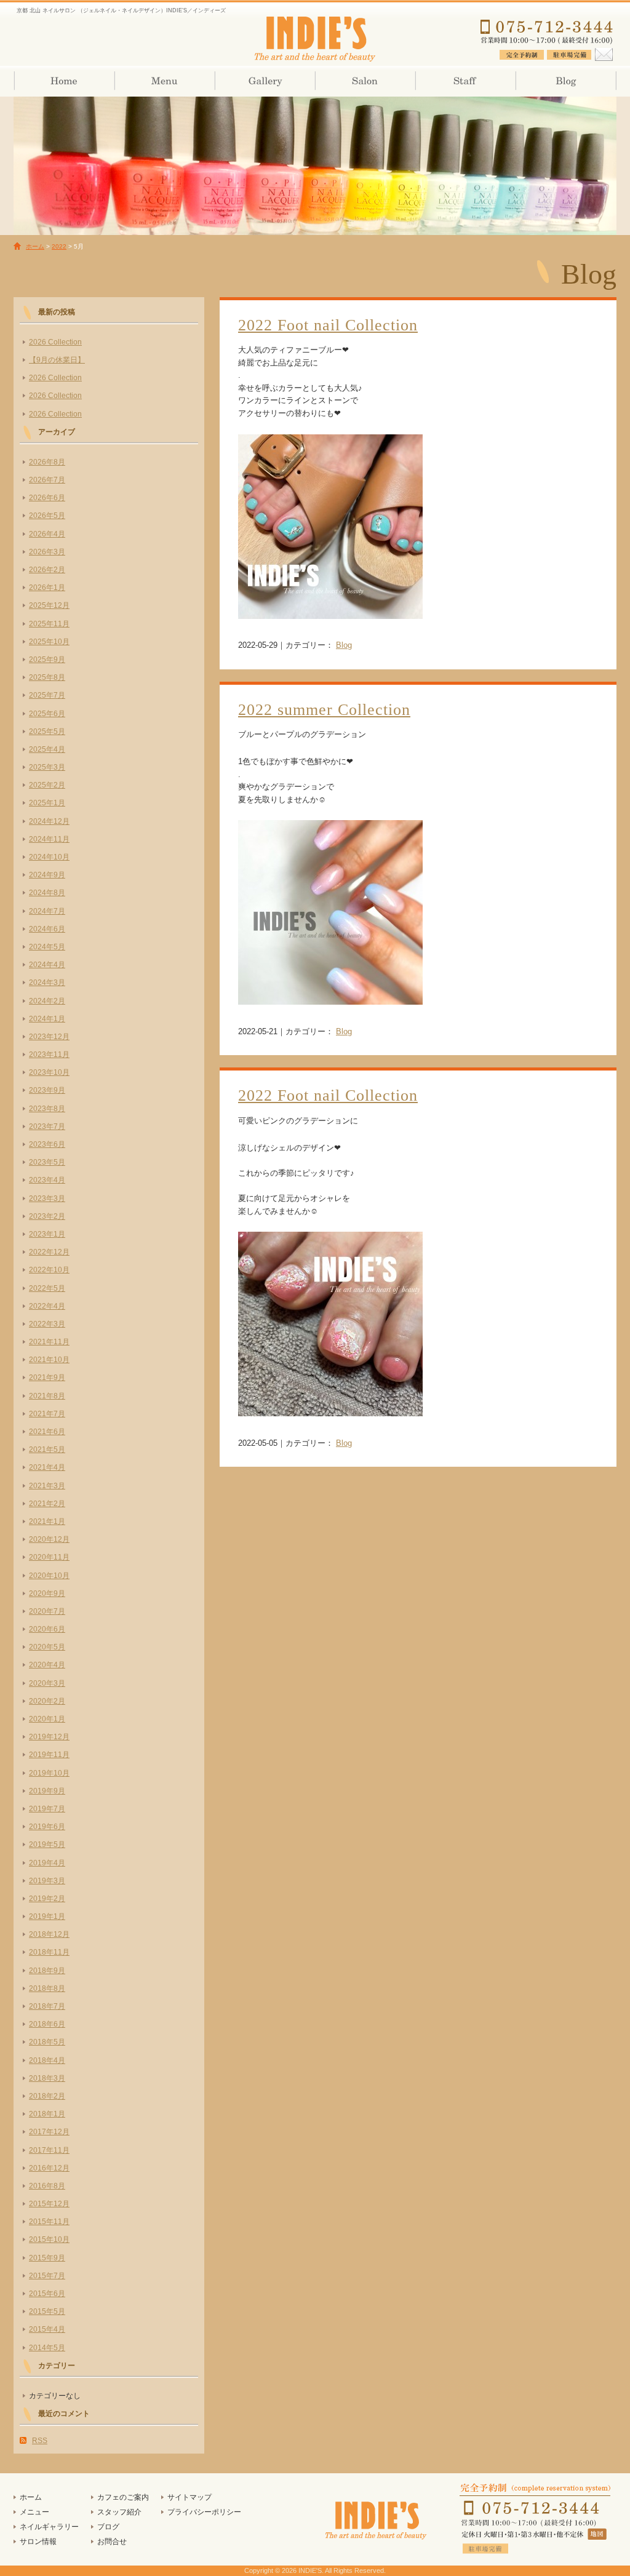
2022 (59, 246)
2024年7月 (47, 911)
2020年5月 (47, 1647)
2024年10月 (49, 857)
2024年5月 (47, 947)
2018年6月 (47, 2024)
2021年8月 (47, 1396)
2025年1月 (47, 803)
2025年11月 (49, 624)
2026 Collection (55, 342)
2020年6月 (47, 1629)
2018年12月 (49, 1934)
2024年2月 (47, 1001)
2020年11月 (49, 1557)
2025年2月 (47, 785)
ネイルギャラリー (264, 81)
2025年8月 (47, 677)
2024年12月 (49, 821)
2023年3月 (47, 1198)
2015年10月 (49, 2239)
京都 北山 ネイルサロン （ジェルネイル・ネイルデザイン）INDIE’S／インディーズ (315, 37)
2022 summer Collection (324, 710)
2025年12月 (49, 605)
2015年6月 (47, 2294)
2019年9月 (47, 1791)
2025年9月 (47, 660)
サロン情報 (365, 81)
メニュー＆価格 (164, 81)
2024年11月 (49, 839)
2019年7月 (47, 1809)
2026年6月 (47, 498)
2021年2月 (47, 1504)
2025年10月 (49, 642)
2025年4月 (47, 749)
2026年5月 (47, 516)
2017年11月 (49, 2150)
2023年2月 (47, 1216)
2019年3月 (47, 1881)
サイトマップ (189, 2497)
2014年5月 (47, 2348)
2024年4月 (47, 965)
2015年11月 (49, 2222)
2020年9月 (47, 1593)
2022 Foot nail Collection (328, 325)
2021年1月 (47, 1521)
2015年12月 (49, 2204)
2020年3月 (47, 1683)
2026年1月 (47, 588)
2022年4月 (47, 1306)
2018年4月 (47, 2060)
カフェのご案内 (123, 2497)
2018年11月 (49, 1952)
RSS (40, 2441)
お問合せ (112, 2542)
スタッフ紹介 (465, 81)
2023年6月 (47, 1144)
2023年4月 (47, 1180)
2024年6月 (47, 929)
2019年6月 (47, 1827)
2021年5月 (47, 1449)
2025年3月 (47, 767)
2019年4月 (47, 1863)
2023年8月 (47, 1109)
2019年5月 (47, 1844)
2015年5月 (47, 2311)
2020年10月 (49, 1576)
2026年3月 (47, 552)
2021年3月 (47, 1486)
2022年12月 (49, 1252)
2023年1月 (47, 1234)
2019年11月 (49, 1755)
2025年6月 (47, 714)
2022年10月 (49, 1270)
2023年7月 (47, 1127)
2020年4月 (47, 1665)
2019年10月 (49, 1773)
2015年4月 (47, 2329)
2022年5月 (47, 1288)
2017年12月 (49, 2132)
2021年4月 (47, 1467)
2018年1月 (47, 2114)
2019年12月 (49, 1737)
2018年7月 (47, 2006)
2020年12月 (49, 1539)
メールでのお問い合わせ (603, 52)
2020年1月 (47, 1719)
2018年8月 (47, 1988)
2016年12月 (49, 2168)
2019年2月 (47, 1899)
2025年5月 (47, 732)
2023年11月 (49, 1055)
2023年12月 (49, 1037)
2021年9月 (47, 1378)
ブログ (565, 81)
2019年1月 (47, 1916)
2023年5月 (47, 1162)
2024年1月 (47, 1019)
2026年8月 (47, 462)
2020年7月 (47, 1611)
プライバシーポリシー (204, 2512)
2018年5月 (47, 2042)
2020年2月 (47, 1701)
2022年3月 (47, 1324)
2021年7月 (47, 1414)
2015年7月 (47, 2276)
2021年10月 (49, 1360)
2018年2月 (47, 2096)
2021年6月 (47, 1432)
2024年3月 (47, 983)
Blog (344, 645)
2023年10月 (49, 1072)
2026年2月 (47, 570)
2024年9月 (47, 875)
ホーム (64, 81)
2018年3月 (47, 2078)
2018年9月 (47, 1971)
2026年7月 (47, 480)
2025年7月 (47, 695)
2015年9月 (47, 2258)
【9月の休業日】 (57, 360)
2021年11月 (49, 1342)
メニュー (34, 2512)
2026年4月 (47, 534)
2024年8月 (47, 893)
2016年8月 (47, 2186)
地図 (598, 2534)
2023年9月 (47, 1090)
